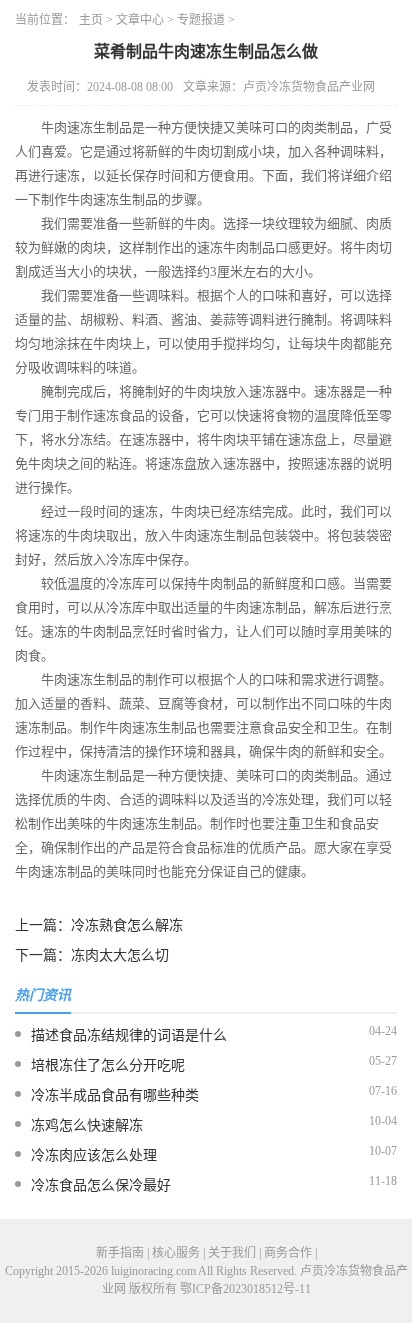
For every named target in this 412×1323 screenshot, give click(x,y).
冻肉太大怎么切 (120, 955)
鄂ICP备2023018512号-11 (245, 1289)
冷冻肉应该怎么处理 (94, 1155)
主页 (91, 20)
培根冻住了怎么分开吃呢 (108, 1065)
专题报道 (201, 20)
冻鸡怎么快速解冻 (87, 1125)
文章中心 (140, 20)
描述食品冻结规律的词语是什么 (129, 1035)
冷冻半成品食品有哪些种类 (115, 1095)
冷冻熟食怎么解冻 (127, 925)
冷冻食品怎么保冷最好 (101, 1185)
